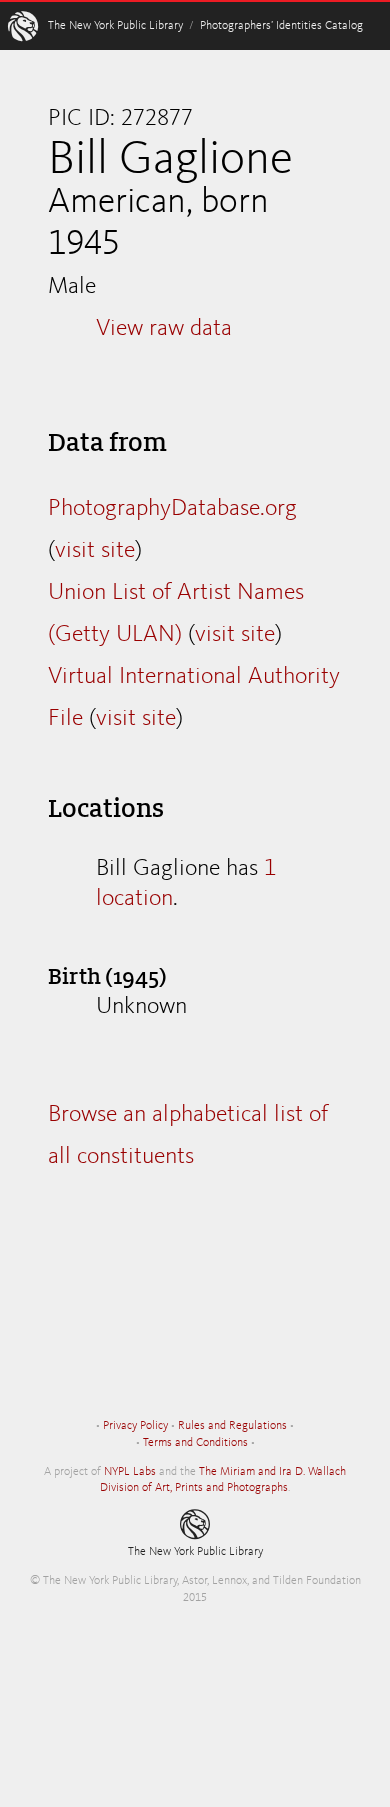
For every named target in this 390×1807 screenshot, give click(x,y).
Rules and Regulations (232, 1426)
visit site (95, 551)
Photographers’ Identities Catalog (281, 26)
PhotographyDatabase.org (172, 509)
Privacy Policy (135, 1426)
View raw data (164, 329)
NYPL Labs (130, 1472)
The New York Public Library (115, 26)
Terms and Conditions (195, 1443)
